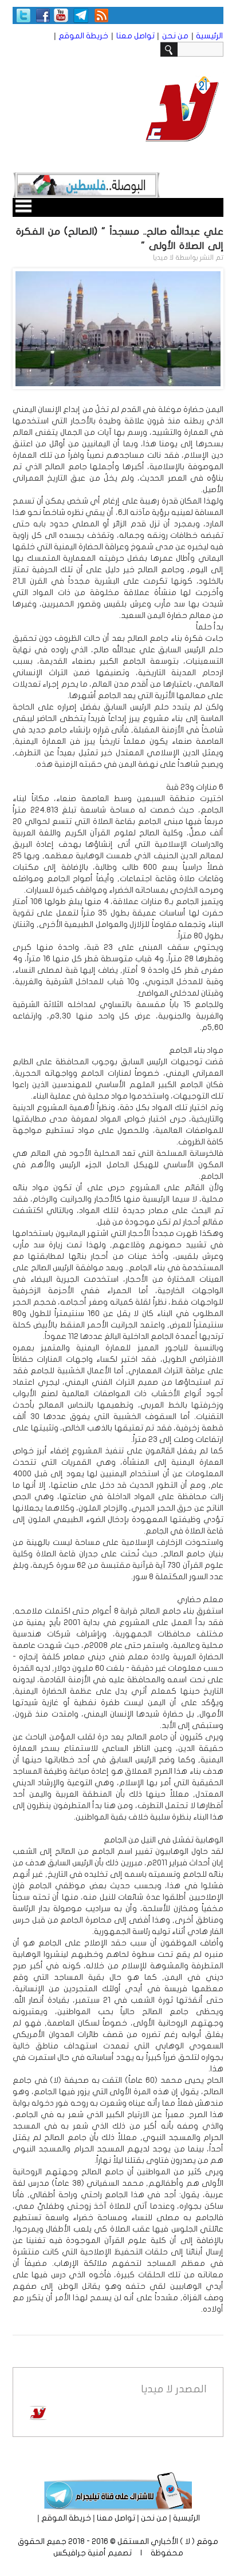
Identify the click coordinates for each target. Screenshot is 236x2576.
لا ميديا (163, 257)
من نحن (175, 36)
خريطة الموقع (83, 36)
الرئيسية (209, 36)
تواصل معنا (135, 36)
